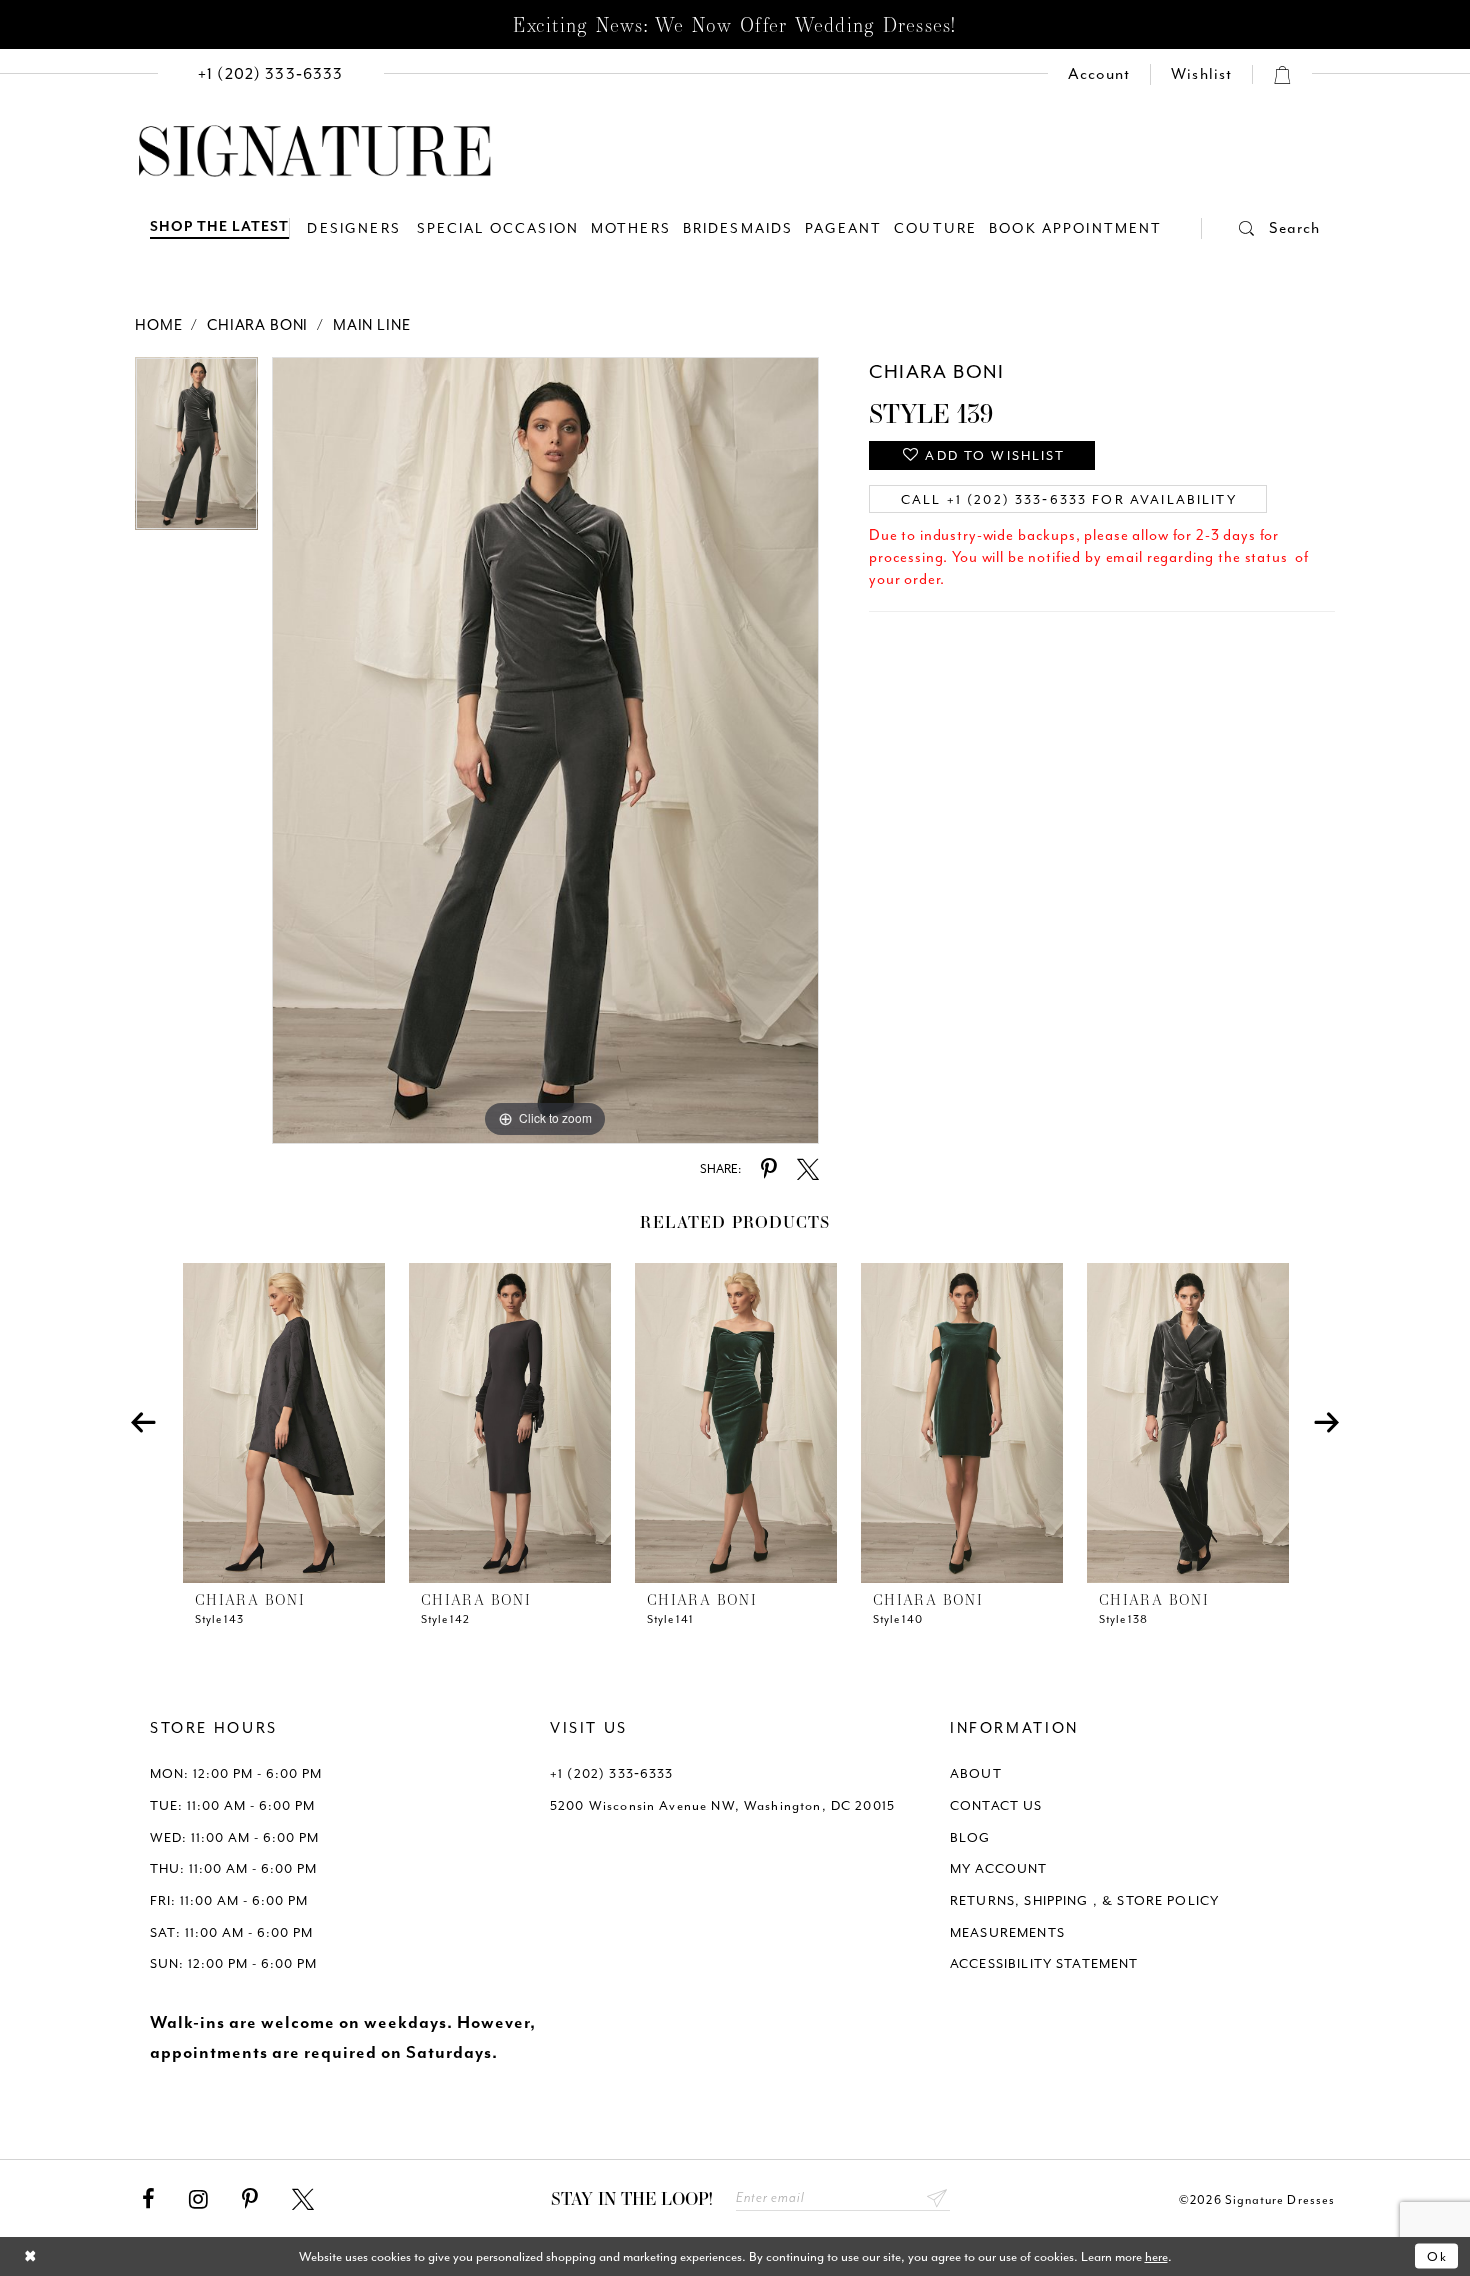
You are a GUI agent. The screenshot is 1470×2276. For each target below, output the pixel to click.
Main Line (372, 325)
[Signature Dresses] (315, 152)
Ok (1437, 2256)
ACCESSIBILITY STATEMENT (1044, 1963)
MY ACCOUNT (999, 1868)
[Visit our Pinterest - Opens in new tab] (250, 2200)
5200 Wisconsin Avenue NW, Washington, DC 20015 (722, 1805)
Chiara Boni (257, 325)
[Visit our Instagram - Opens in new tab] (198, 2200)
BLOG (970, 1837)
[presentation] (284, 1423)
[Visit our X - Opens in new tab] (303, 2200)
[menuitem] (271, 74)
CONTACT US (996, 1805)
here (1156, 2256)
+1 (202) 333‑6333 (612, 1773)
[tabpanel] (196, 450)
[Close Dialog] (30, 2256)
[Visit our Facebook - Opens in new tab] (148, 2200)
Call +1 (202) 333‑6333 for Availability (1069, 499)
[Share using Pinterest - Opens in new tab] (769, 1170)
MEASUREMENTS (1007, 1932)
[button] (1261, 228)
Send (937, 2198)
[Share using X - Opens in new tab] (808, 1170)
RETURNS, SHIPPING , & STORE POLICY (1084, 1900)
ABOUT (976, 1773)
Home (158, 325)
